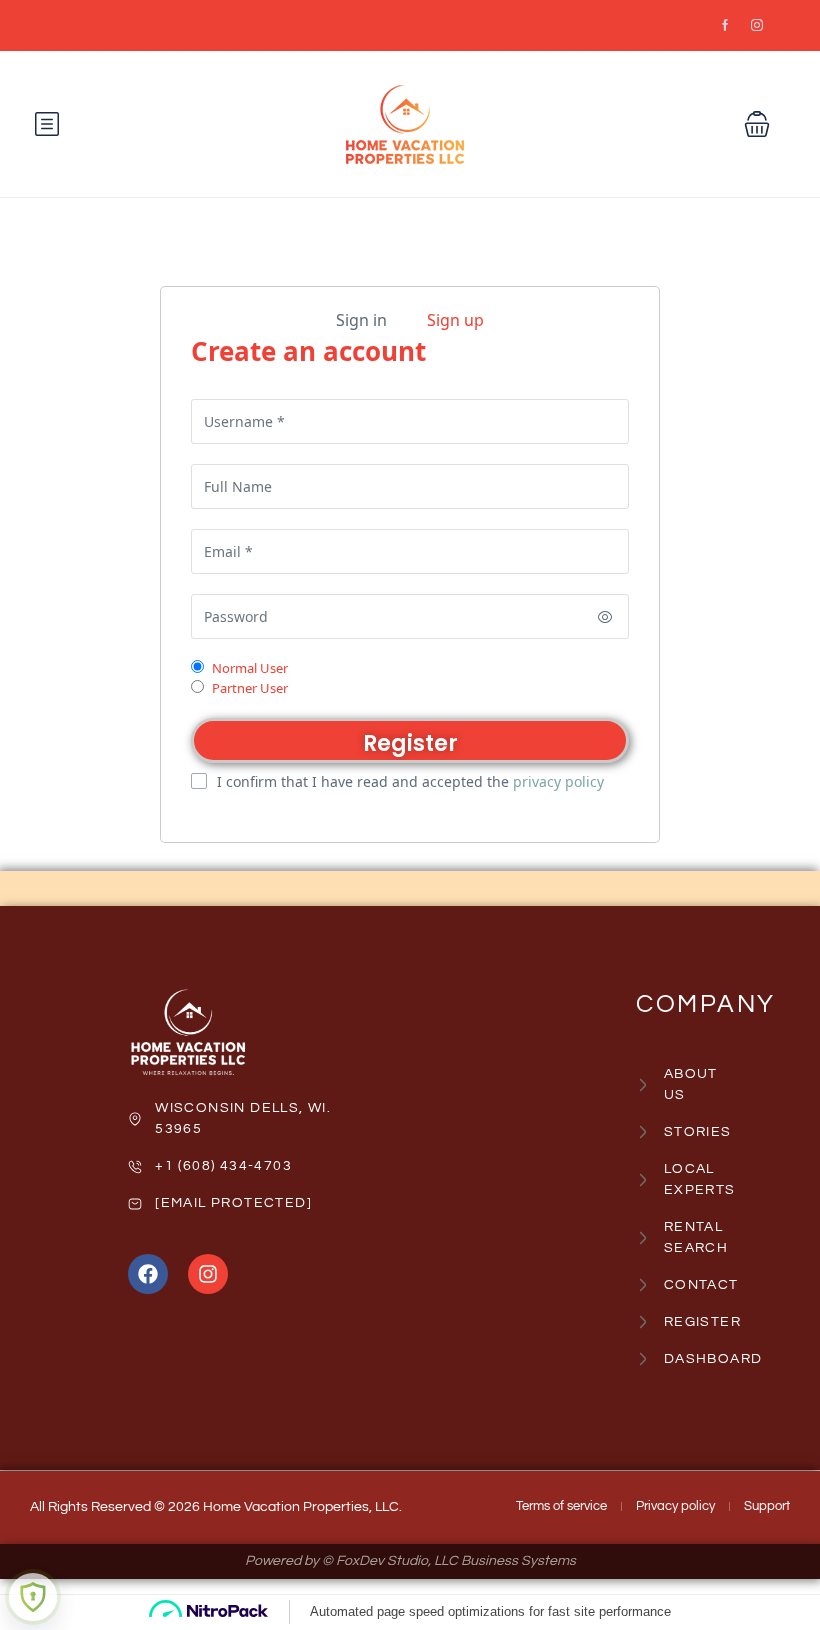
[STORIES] (639, 1132)
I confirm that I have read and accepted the (410, 781)
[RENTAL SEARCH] (639, 1238)
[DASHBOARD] (639, 1359)
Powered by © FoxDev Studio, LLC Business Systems (410, 1561)
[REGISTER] (639, 1322)
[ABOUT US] (639, 1085)
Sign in (361, 320)
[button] (757, 124)
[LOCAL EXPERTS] (639, 1180)
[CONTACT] (639, 1285)
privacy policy (558, 781)
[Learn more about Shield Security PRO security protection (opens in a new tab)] (33, 1597)
